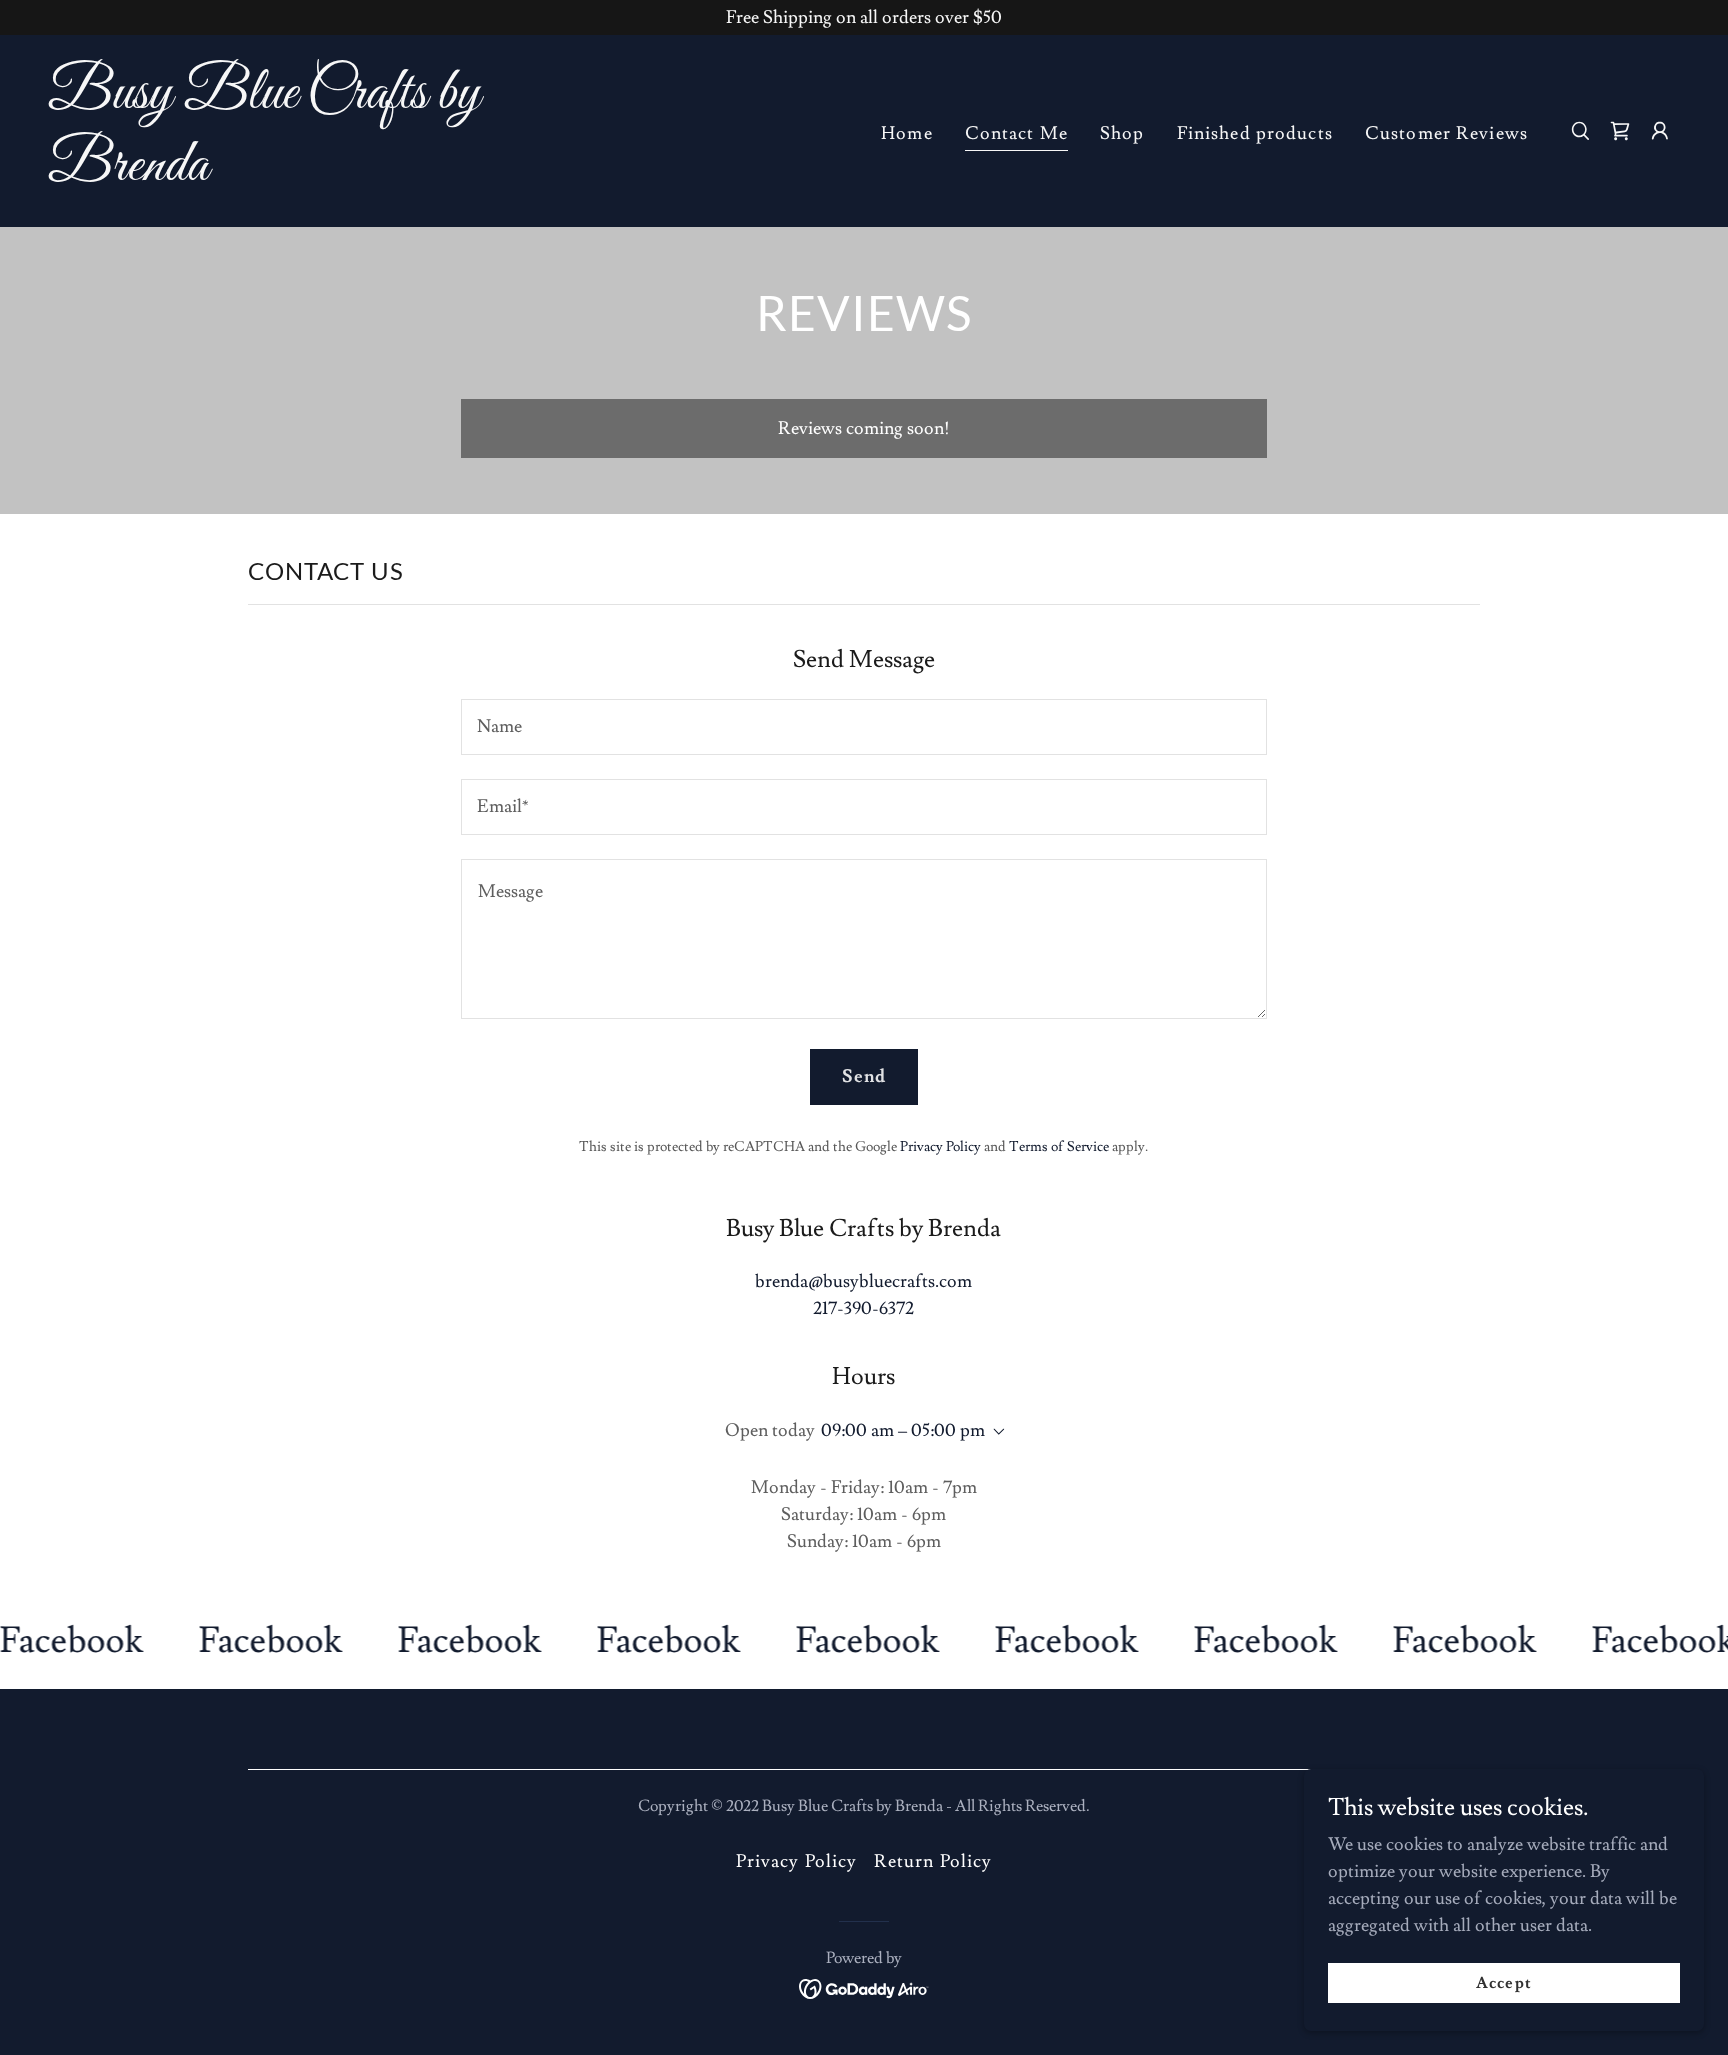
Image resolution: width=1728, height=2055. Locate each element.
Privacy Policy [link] (940, 1147)
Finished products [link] (1255, 133)
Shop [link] (1122, 133)
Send (864, 1076)
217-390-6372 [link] (863, 1308)
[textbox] (863, 727)
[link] (276, 174)
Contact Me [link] (1016, 133)
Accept (1503, 1983)
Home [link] (907, 133)
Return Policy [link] (933, 1861)
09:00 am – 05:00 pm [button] (903, 1430)
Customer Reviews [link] (1446, 133)
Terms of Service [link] (1059, 1147)
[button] (1660, 131)
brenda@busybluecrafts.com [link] (863, 1281)
